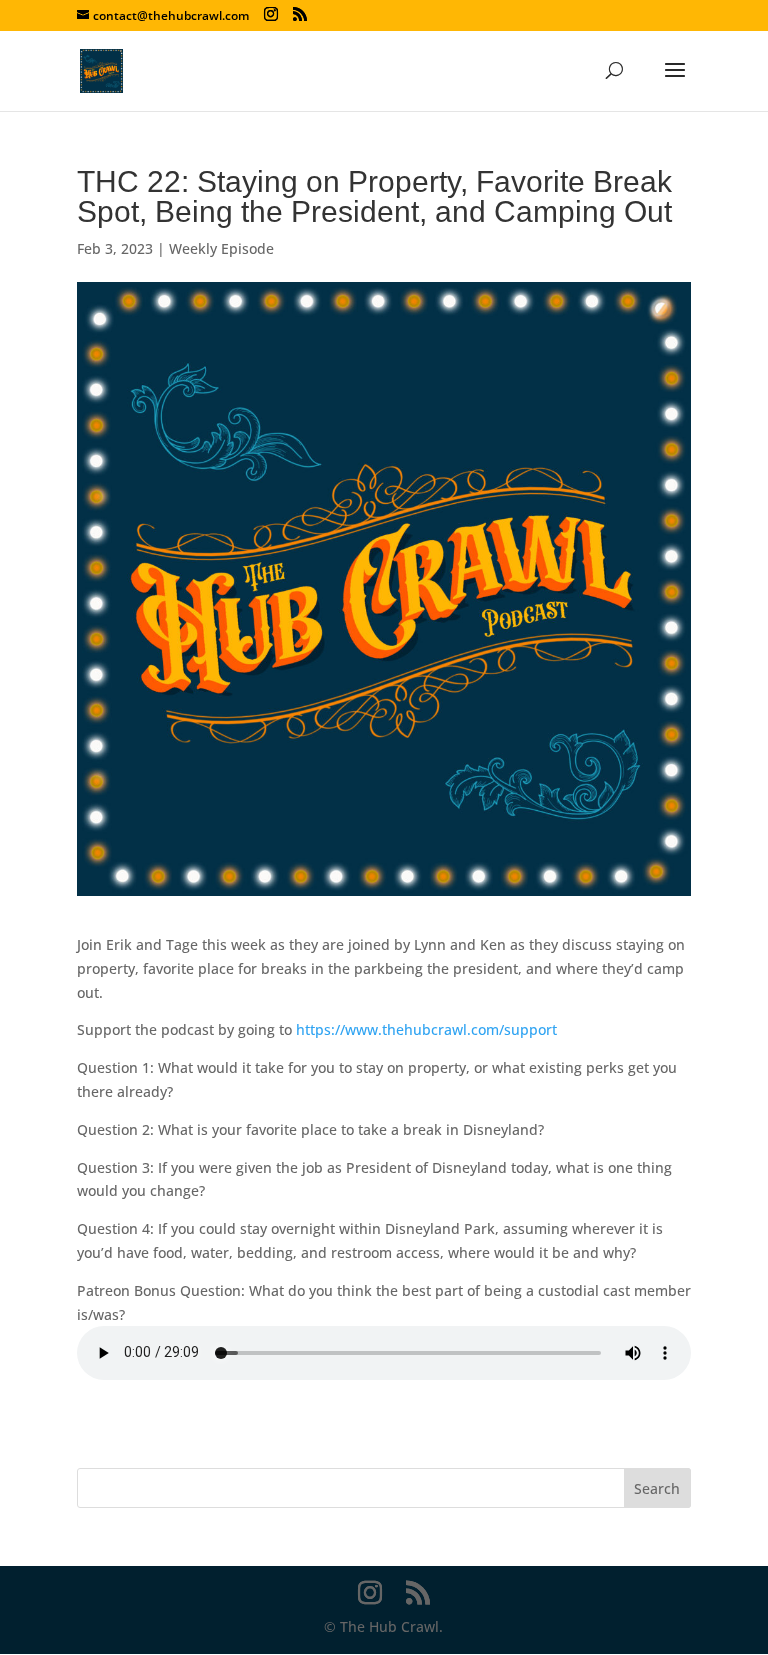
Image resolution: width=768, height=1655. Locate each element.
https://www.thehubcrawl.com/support (426, 1029)
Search (657, 1488)
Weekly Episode (221, 248)
